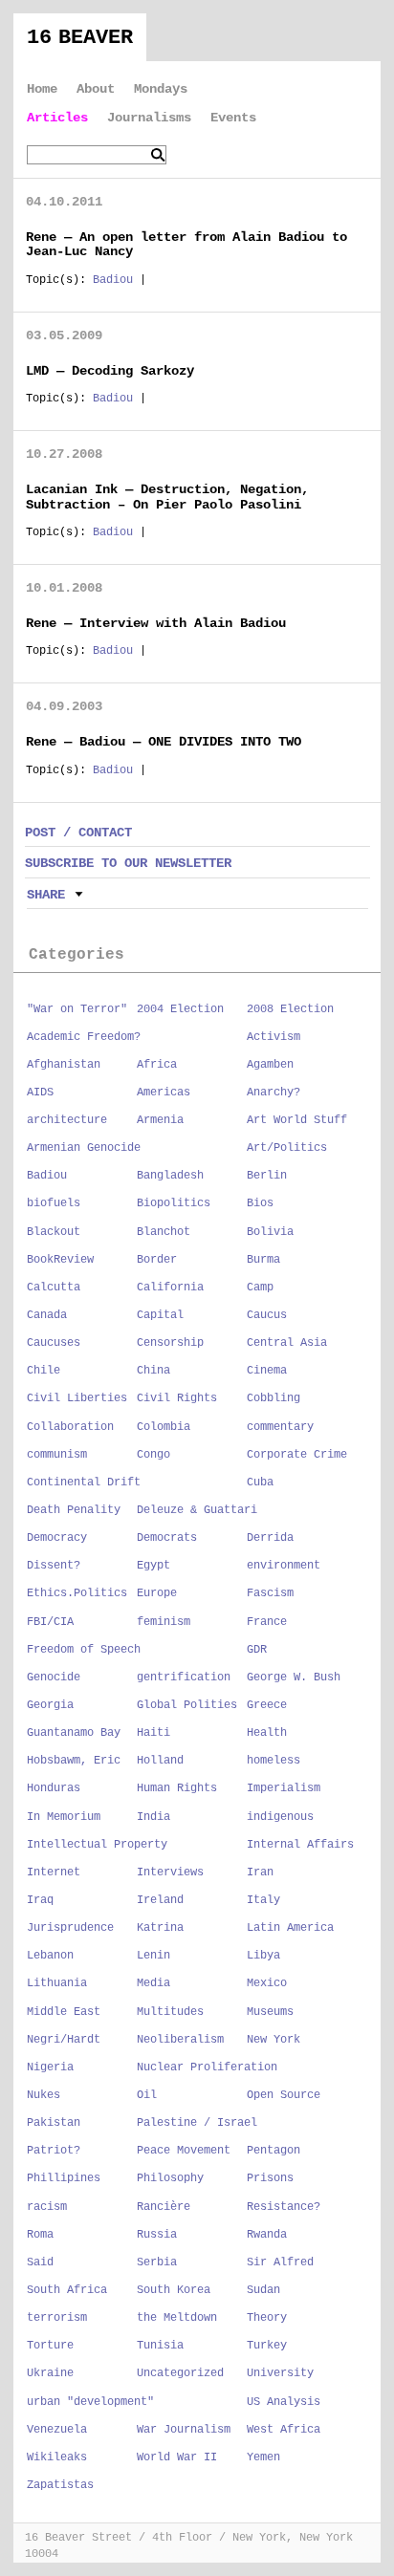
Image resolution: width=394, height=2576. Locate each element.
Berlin (267, 1176)
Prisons (270, 2178)
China (153, 1371)
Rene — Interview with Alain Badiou (156, 623)
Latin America (290, 1928)
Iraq (40, 1900)
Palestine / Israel (197, 2123)
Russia (157, 2235)
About (96, 89)
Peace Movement (184, 2151)
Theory (267, 2318)
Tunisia (160, 2346)
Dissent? (54, 1566)
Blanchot (164, 1232)
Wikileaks (57, 2457)
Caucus (267, 1315)
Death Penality (74, 1510)
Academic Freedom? (84, 1037)
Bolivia (270, 1232)
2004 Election (180, 1009)
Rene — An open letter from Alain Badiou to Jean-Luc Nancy (186, 244)
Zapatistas (60, 2485)
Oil (147, 2095)
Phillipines (64, 2178)
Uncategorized (180, 2373)
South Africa (67, 2290)
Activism (274, 1037)
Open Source (284, 2095)
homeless (274, 1761)
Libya (263, 1956)
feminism (164, 1622)
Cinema (267, 1371)
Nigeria (50, 2067)
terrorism (57, 2318)
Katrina (160, 1928)
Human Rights (177, 1788)
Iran (260, 1872)
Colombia (164, 1427)
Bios (260, 1203)
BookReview (60, 1260)
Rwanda (267, 2235)
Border (157, 1260)
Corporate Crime (297, 1455)
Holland (160, 1761)
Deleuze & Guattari (197, 1510)
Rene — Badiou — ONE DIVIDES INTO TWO (164, 742)
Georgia (50, 1705)
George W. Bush (294, 1678)
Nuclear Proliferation (207, 2067)
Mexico (267, 1983)
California (170, 1288)
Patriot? (54, 2151)
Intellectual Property (97, 1845)
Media (153, 1983)
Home (42, 89)
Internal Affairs (300, 1845)
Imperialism (284, 1788)
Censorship (170, 1343)
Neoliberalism (180, 2040)
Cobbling (274, 1398)
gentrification (184, 1678)
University (280, 2373)
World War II (177, 2457)
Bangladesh (170, 1176)
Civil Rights (177, 1398)
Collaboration (70, 1427)
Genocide (54, 1678)
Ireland (160, 1900)
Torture (50, 2346)
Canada (47, 1315)
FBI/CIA (50, 1622)
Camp (260, 1288)
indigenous (280, 1817)
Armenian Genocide (84, 1148)
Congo (153, 1455)
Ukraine (50, 2373)
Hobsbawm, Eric (74, 1761)
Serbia (157, 2262)
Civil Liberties (77, 1398)
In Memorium (64, 1817)
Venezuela (57, 2430)
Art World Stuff (297, 1120)
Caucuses (54, 1343)
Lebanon (50, 1956)
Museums (270, 2012)
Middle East (64, 2012)
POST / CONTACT (78, 833)
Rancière (164, 2207)
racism (47, 2207)
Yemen (263, 2457)
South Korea (174, 2290)
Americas (164, 1093)
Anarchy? (274, 1093)
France (267, 1622)
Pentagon (274, 2151)
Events (233, 118)
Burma (263, 1260)
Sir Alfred (280, 2262)
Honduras (54, 1788)
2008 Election (290, 1009)
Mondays (161, 89)
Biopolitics (174, 1203)
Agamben (270, 1065)
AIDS (40, 1093)
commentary (280, 1427)
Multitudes (170, 2012)
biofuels (54, 1203)
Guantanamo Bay (74, 1733)
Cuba (260, 1483)
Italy (263, 1900)
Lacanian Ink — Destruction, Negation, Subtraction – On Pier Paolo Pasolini (167, 497)
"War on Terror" (77, 1009)
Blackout (54, 1232)
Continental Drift (84, 1483)
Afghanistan (64, 1065)
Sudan (263, 2290)
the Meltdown (177, 2318)
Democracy (57, 1538)
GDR (257, 1650)
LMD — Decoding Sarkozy (110, 371)
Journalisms (149, 118)
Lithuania (57, 1983)
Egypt (153, 1566)
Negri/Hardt (64, 2040)
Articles (57, 118)
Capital (160, 1315)
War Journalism (184, 2430)
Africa (157, 1065)
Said (40, 2262)
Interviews (170, 1872)
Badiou (113, 280)
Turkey (267, 2346)
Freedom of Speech (84, 1650)
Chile (44, 1371)
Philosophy (170, 2178)
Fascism (270, 1593)
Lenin (153, 1956)
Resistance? (284, 2207)
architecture (67, 1120)
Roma (40, 2235)
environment (284, 1566)
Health (267, 1733)
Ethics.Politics (77, 1593)
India (153, 1817)
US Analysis (284, 2402)
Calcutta (54, 1288)
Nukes (44, 2095)
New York (274, 2040)
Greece (267, 1705)
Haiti (153, 1733)
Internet (54, 1872)
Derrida (270, 1538)
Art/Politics (287, 1148)
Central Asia (287, 1343)
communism (57, 1455)
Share (46, 895)
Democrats (167, 1538)
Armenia (160, 1120)
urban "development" (90, 2402)
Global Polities (187, 1705)
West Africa (284, 2430)
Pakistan (54, 2123)
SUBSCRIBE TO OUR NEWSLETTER (128, 863)
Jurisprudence (70, 1928)
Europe (157, 1593)
